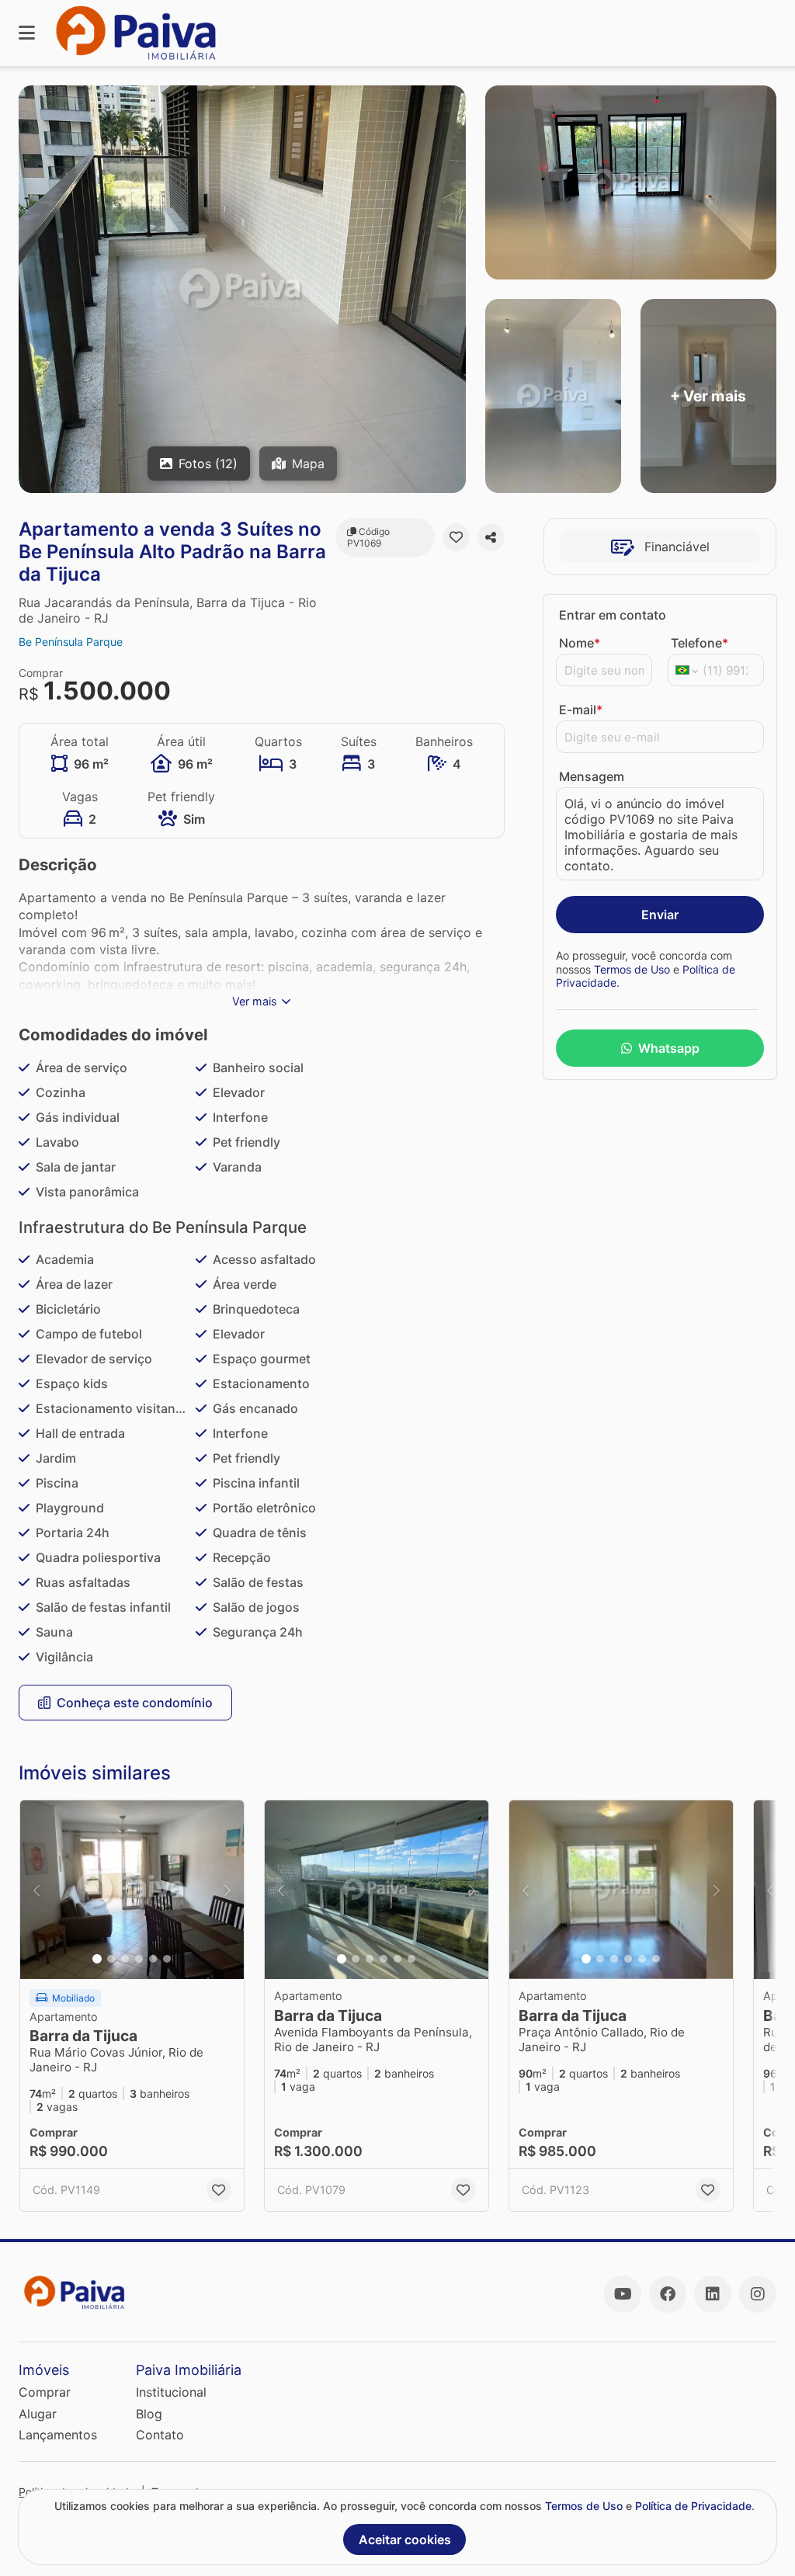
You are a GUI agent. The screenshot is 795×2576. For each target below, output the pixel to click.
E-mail (581, 710)
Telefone (700, 643)
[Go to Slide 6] (167, 1959)
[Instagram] (758, 2294)
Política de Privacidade (693, 2506)
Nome (580, 643)
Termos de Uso (632, 969)
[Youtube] (623, 2294)
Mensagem (592, 776)
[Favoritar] (456, 537)
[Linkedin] (713, 2294)
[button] (132, 1890)
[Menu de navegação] (27, 33)
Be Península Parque (71, 642)
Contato (160, 2435)
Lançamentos (58, 2435)
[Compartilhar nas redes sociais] (491, 537)
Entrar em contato (613, 615)
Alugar (38, 2414)
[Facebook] (668, 2294)
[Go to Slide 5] (153, 1959)
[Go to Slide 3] (125, 1959)
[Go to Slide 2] (111, 1959)
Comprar (45, 2392)
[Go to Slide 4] (139, 1959)
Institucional (171, 2392)
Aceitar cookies (405, 2540)
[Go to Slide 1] (97, 1959)
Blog (149, 2414)
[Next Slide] (227, 1890)
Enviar (660, 915)
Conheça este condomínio (135, 1703)
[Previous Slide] (36, 1890)
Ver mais (255, 1001)
